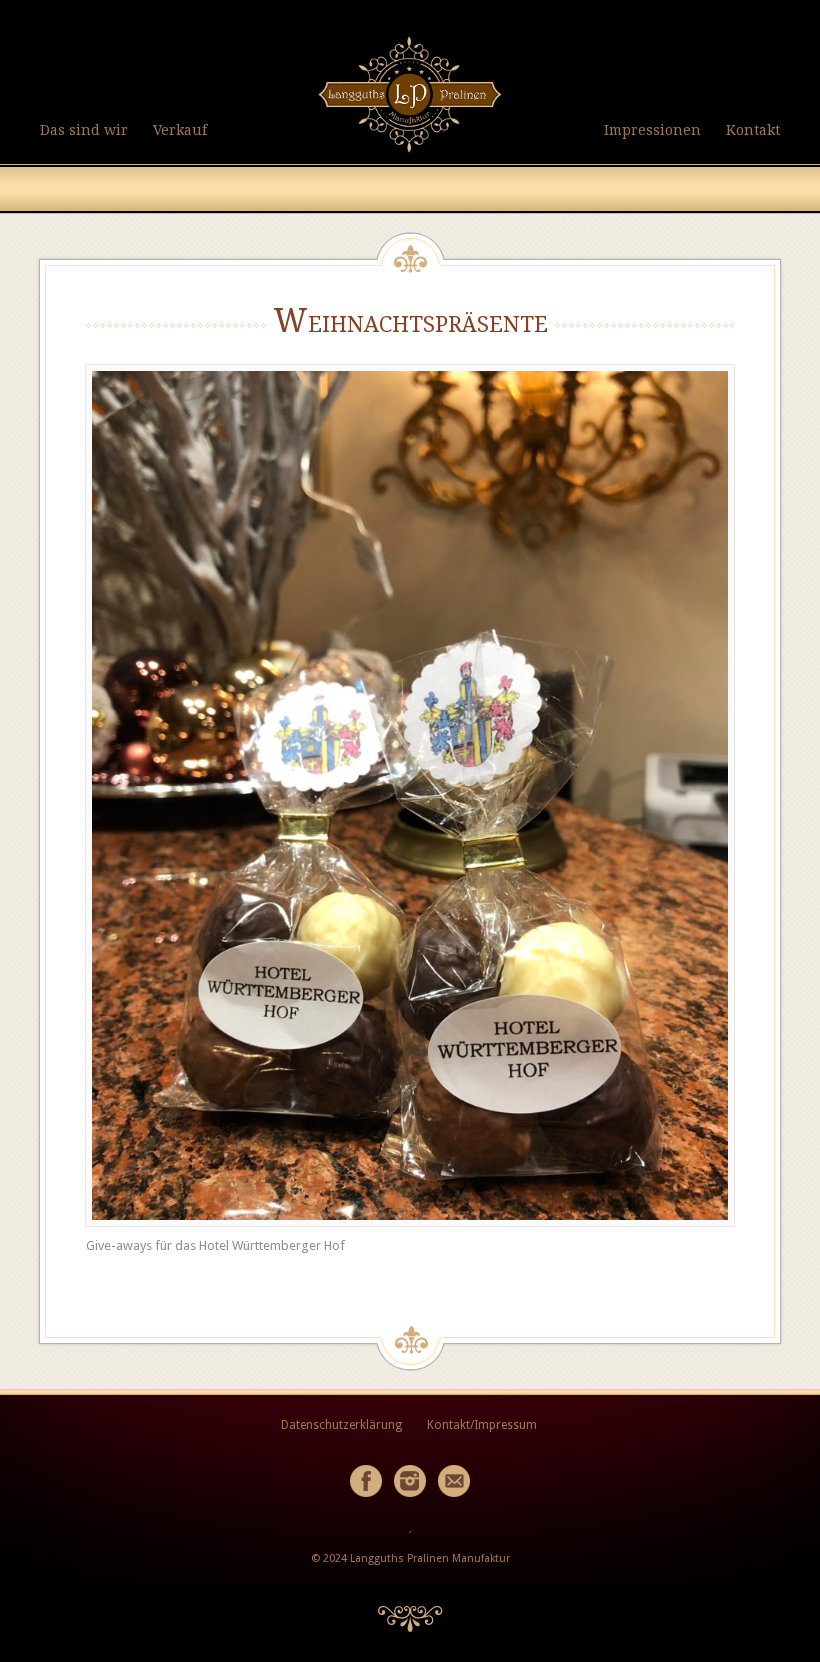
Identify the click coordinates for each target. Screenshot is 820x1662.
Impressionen (652, 130)
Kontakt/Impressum (482, 1425)
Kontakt (753, 130)
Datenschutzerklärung (341, 1425)
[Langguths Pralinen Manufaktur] (410, 153)
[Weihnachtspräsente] (410, 795)
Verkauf (180, 130)
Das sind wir (84, 130)
